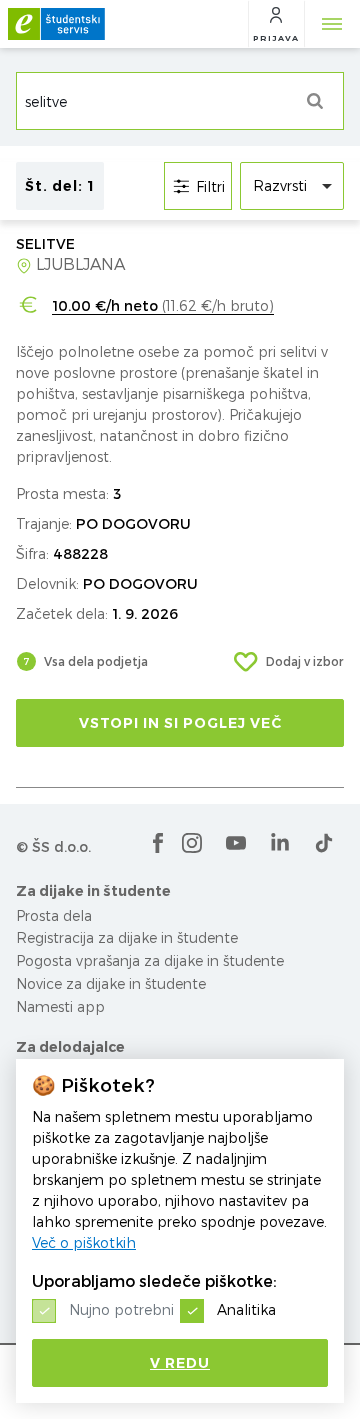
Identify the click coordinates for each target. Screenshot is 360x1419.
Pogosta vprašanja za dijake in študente (150, 960)
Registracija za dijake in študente (127, 937)
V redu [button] (180, 1363)
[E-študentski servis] (56, 24)
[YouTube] (236, 843)
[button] (276, 24)
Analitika (246, 1309)
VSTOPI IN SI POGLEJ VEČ (180, 723)
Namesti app (60, 1006)
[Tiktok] (324, 843)
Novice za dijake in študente (111, 983)
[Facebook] (158, 843)
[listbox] (292, 186)
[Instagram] (192, 843)
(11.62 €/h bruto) (163, 306)
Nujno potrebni (121, 1309)
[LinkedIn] (280, 843)
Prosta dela (54, 915)
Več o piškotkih (84, 1242)
